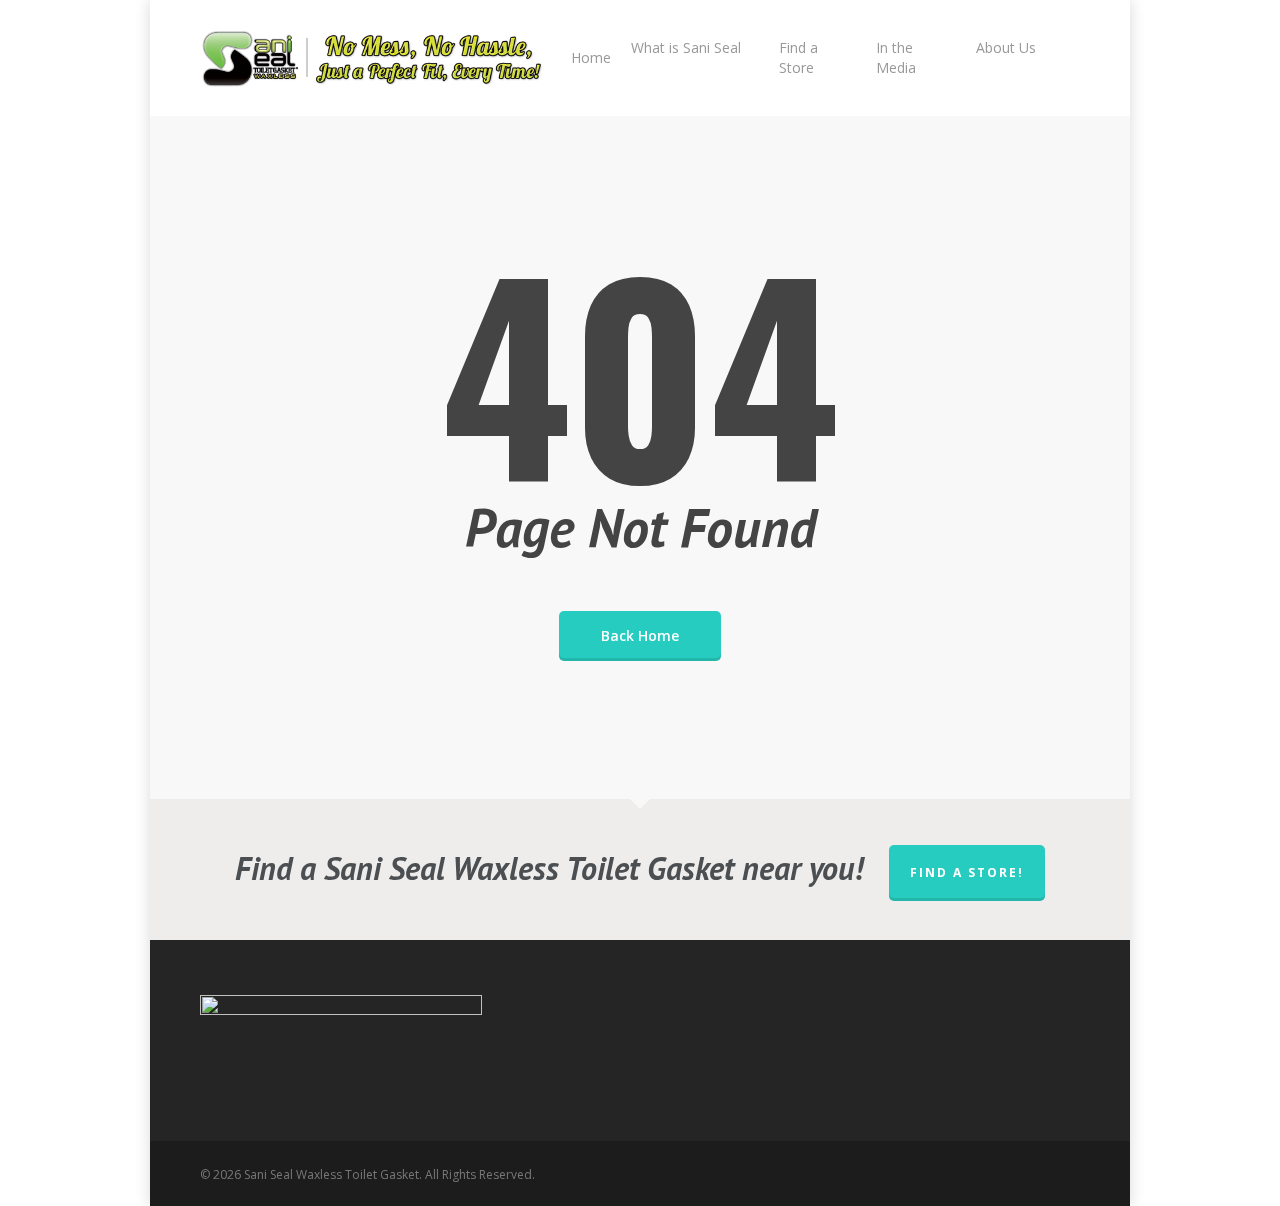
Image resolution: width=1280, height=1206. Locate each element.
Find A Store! (967, 872)
